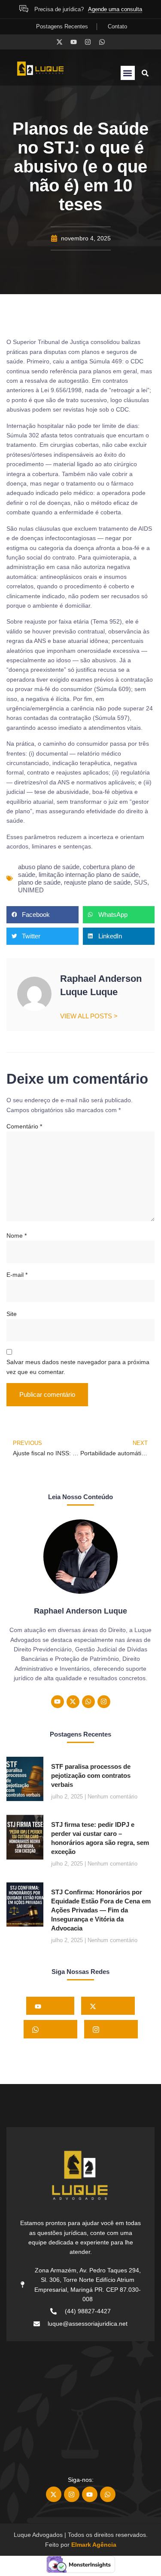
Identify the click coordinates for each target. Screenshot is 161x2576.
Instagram (114, 2029)
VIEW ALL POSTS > (89, 1016)
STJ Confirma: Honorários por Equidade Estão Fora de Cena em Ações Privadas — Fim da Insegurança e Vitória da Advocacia (101, 1910)
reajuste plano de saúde (97, 882)
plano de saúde (39, 882)
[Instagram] (88, 42)
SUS (141, 882)
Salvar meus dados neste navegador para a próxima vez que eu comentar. (78, 1367)
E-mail (17, 1275)
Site (12, 1314)
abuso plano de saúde (49, 867)
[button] (128, 73)
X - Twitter (111, 2006)
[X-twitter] (59, 42)
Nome (17, 1236)
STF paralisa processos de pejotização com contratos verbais (91, 1775)
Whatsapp (54, 2029)
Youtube (53, 2006)
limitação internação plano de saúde (89, 875)
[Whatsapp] (102, 42)
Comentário (24, 1126)
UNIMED (31, 890)
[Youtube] (74, 42)
